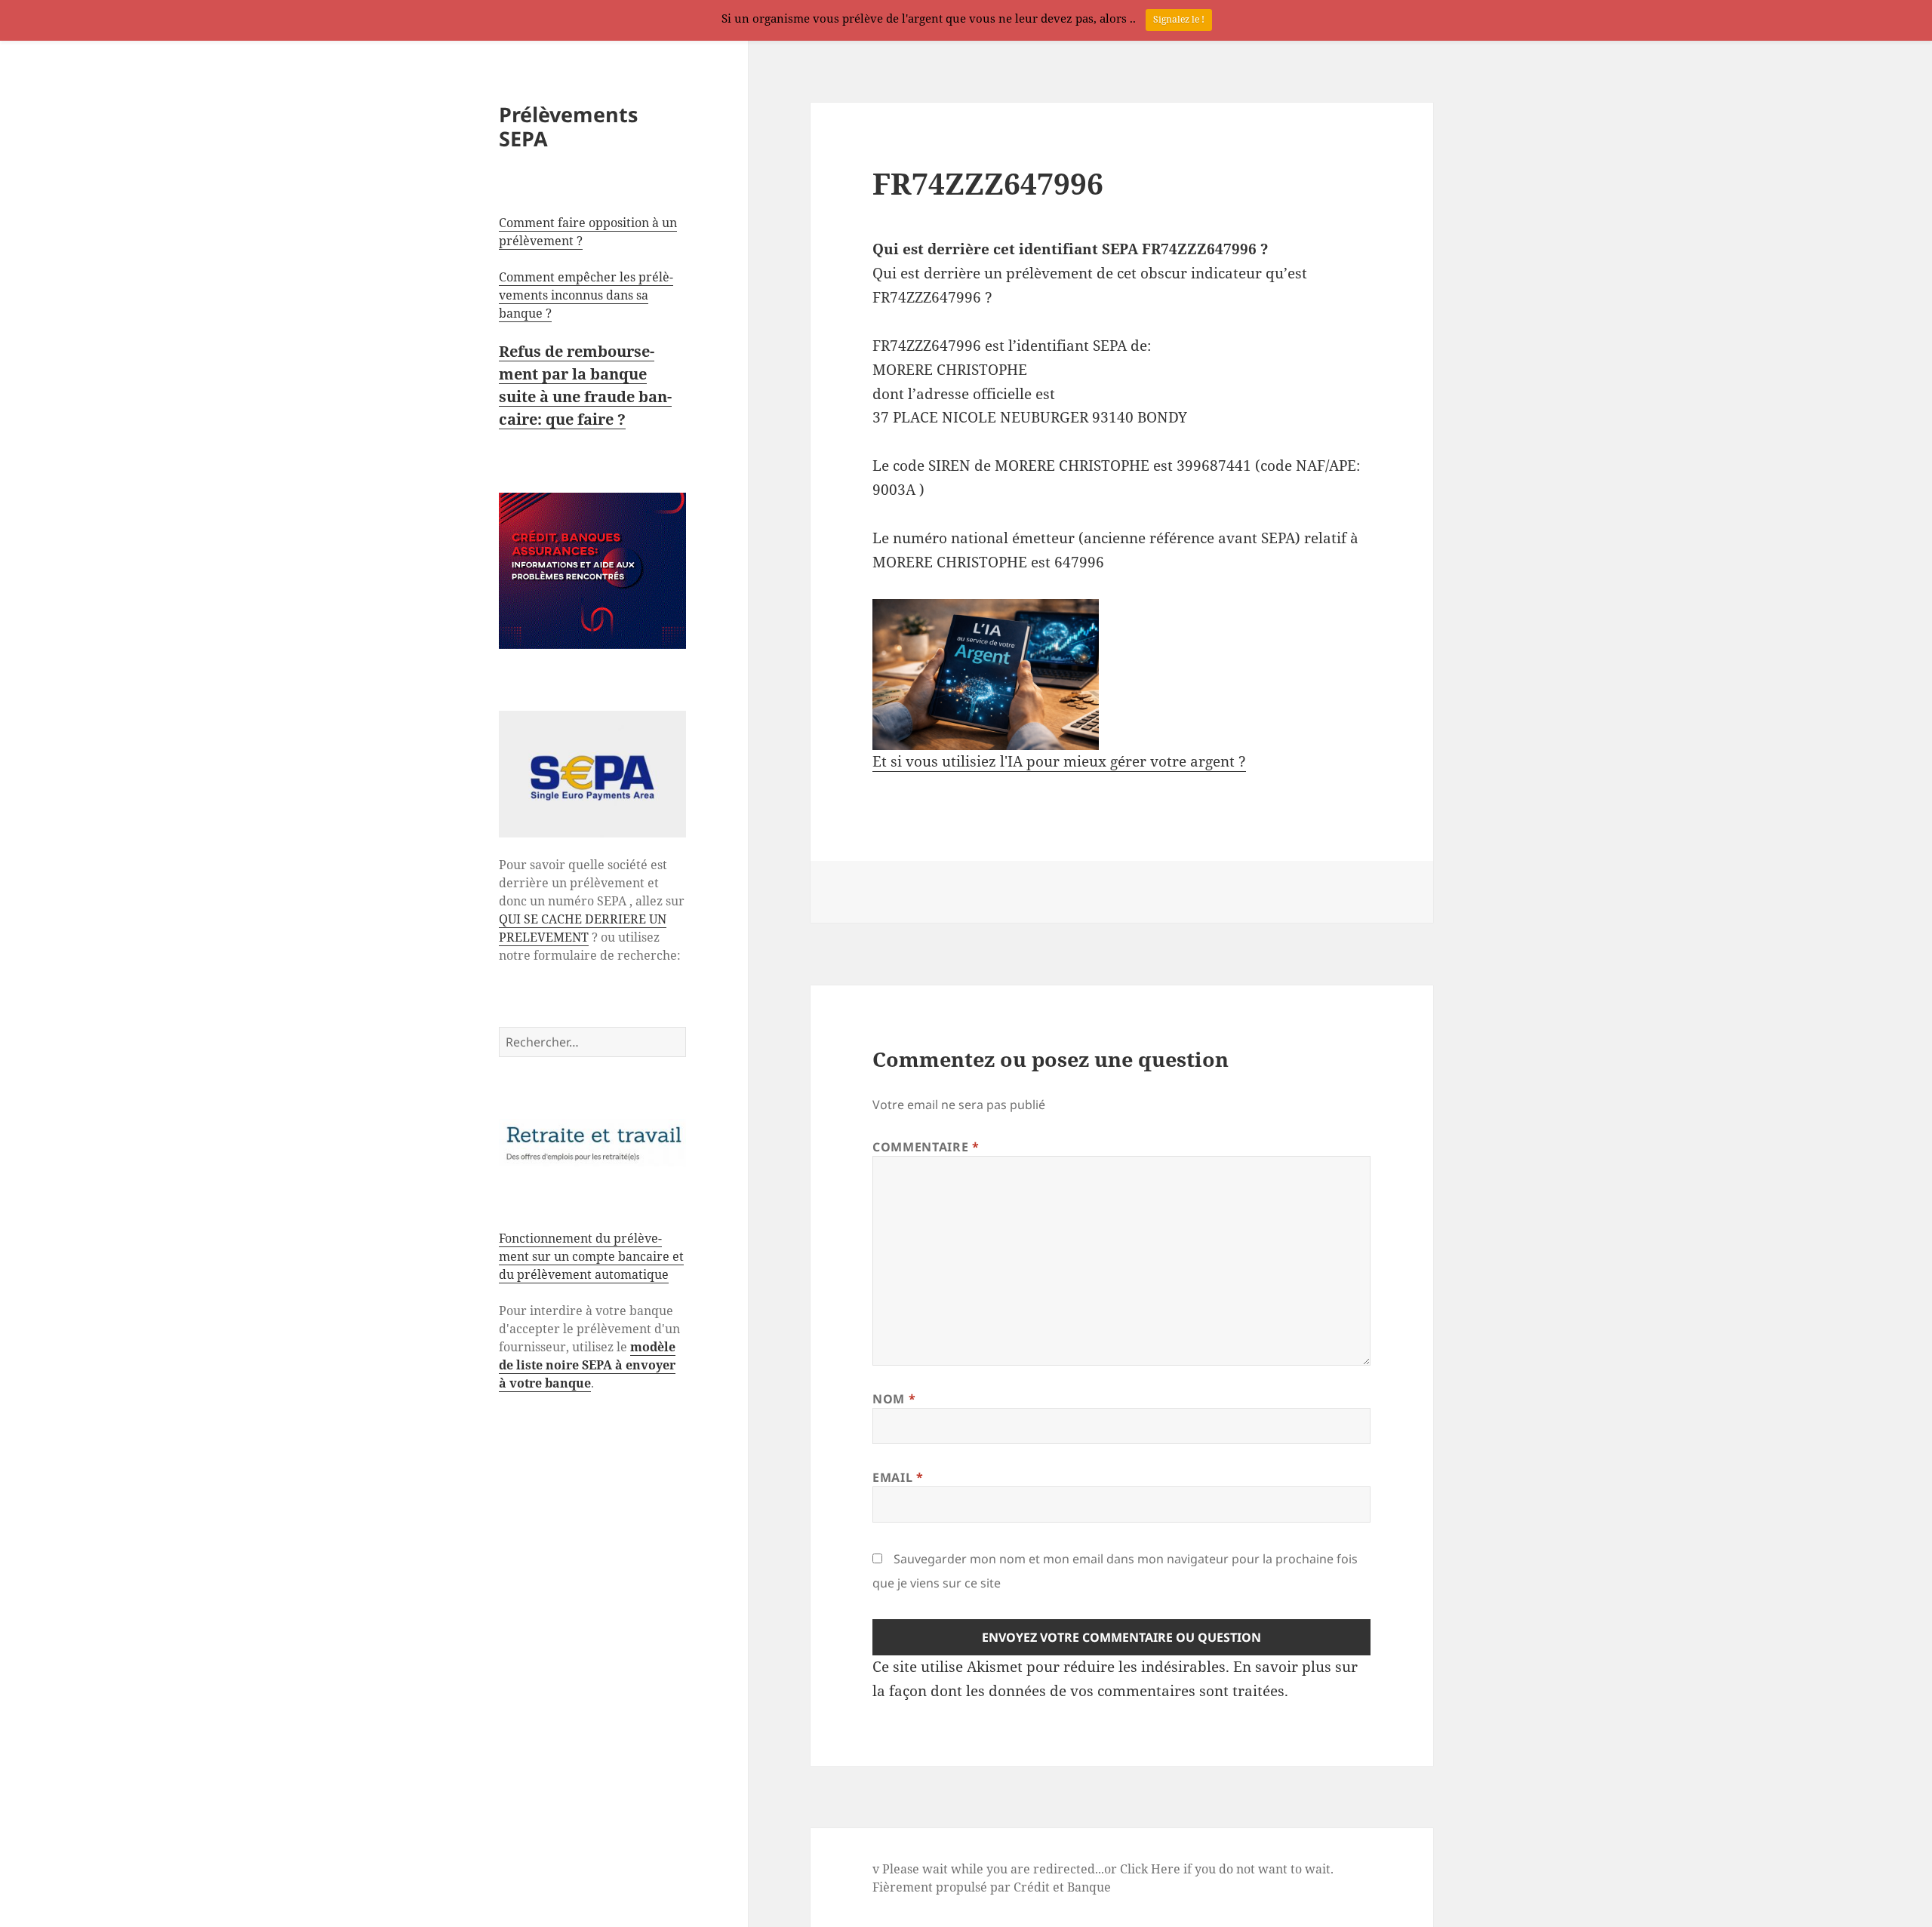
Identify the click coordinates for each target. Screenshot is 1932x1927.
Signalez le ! (1179, 19)
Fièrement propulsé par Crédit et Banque (992, 1887)
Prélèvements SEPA (568, 126)
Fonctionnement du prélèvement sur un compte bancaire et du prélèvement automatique (591, 1256)
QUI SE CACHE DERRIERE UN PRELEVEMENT (583, 928)
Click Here (1150, 1869)
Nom (894, 1399)
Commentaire (926, 1147)
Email (898, 1477)
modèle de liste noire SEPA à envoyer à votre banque (587, 1365)
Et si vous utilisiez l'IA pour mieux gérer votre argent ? (1059, 761)
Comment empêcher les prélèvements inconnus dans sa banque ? (586, 295)
